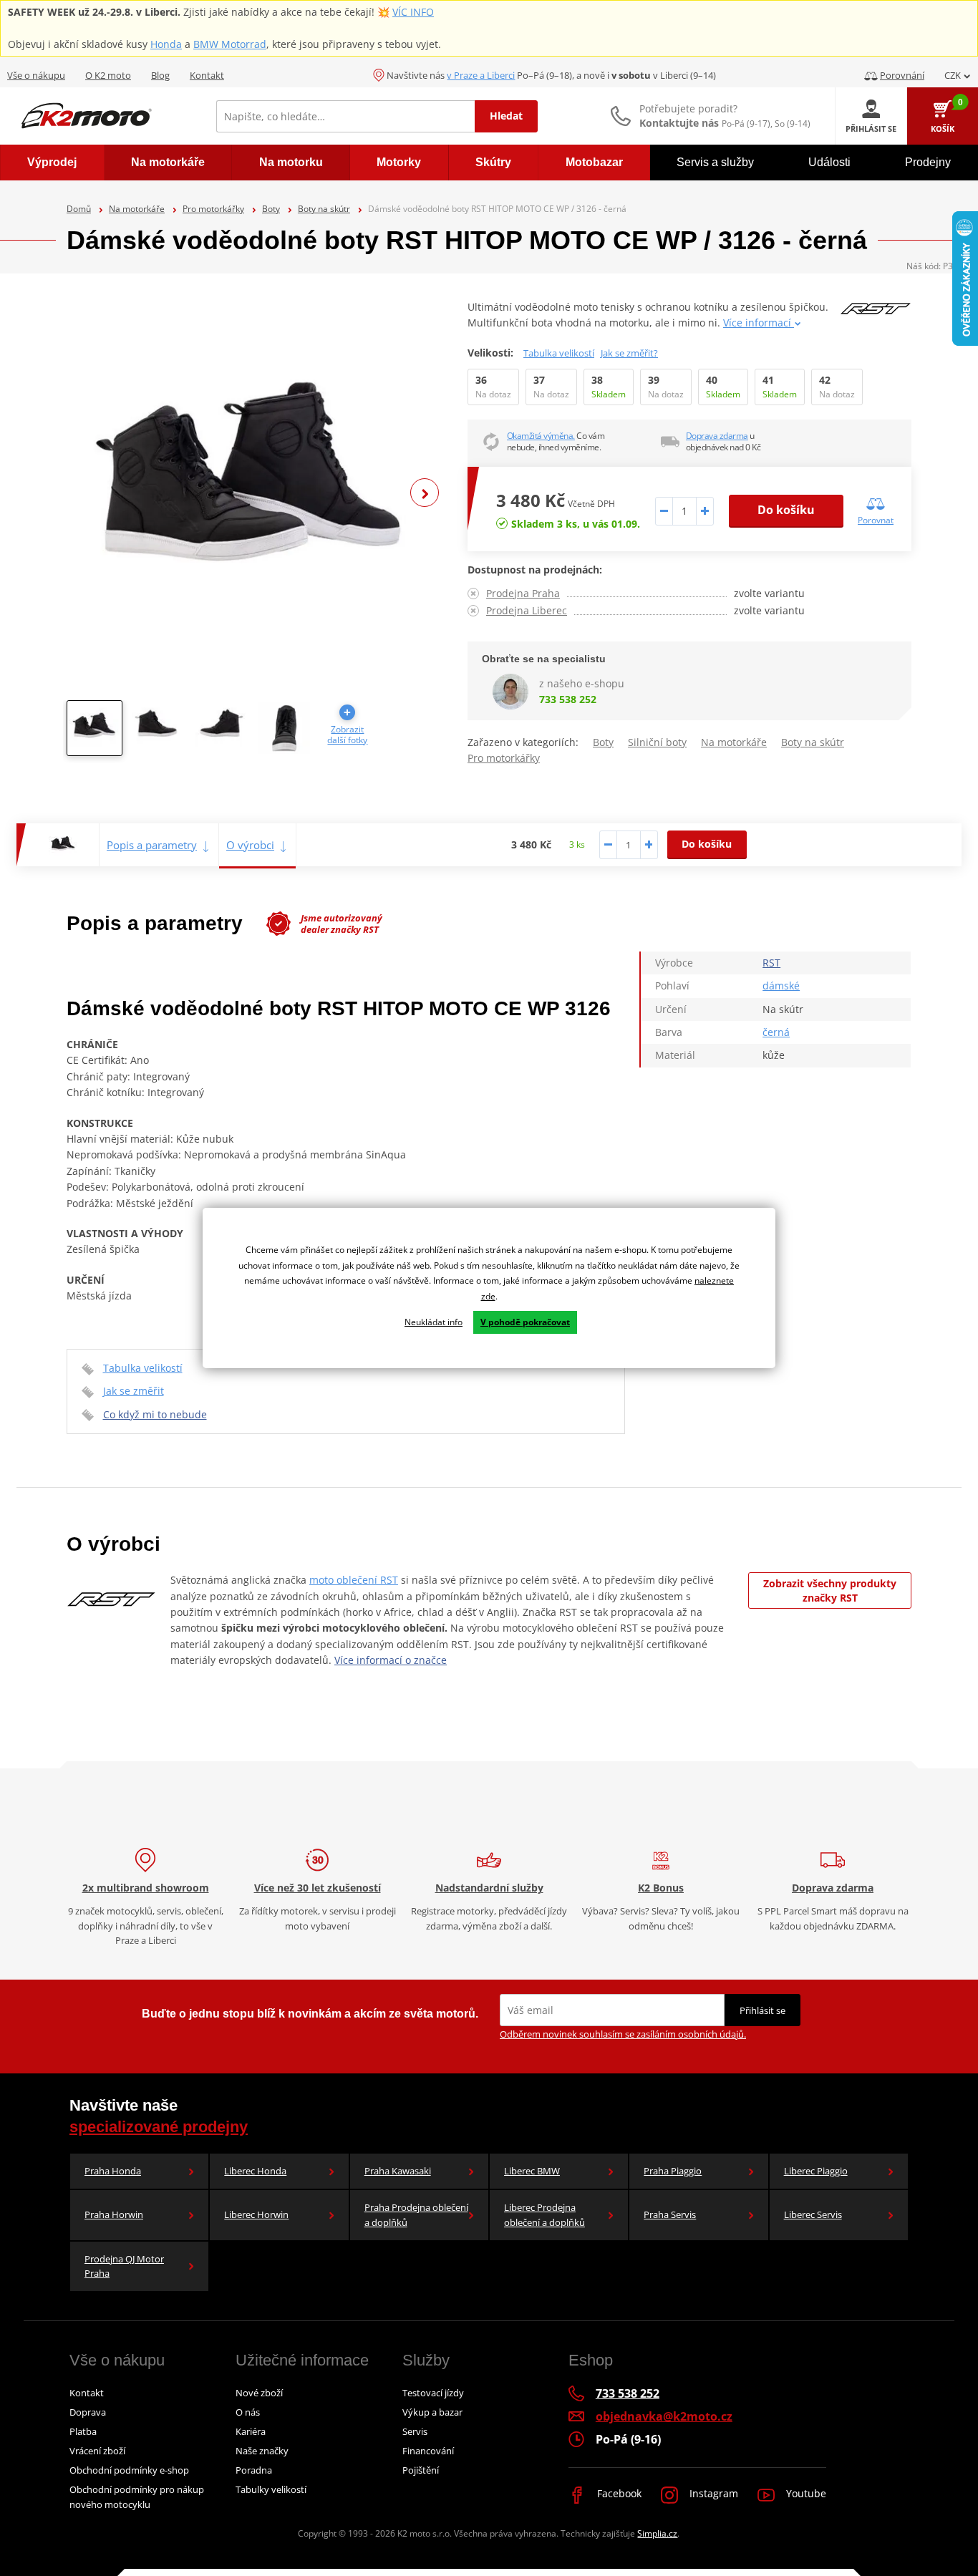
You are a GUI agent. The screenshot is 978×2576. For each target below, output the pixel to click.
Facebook (618, 2493)
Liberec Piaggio (816, 2171)
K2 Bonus (661, 1888)
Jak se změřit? (629, 353)
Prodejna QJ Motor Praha (124, 2266)
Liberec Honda (255, 2171)
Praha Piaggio (673, 2171)
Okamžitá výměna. (541, 436)
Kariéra (251, 2431)
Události (829, 162)
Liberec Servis (813, 2214)
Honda (166, 44)
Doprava (88, 2412)
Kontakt (207, 75)
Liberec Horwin (256, 2214)
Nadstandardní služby (489, 1888)
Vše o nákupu (36, 75)
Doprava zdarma (717, 436)
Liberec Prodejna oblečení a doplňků (544, 2215)
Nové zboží (259, 2393)
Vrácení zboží (97, 2451)
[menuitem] (52, 163)
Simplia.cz (657, 2533)
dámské (781, 986)
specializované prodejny (159, 2127)
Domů (79, 209)
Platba (83, 2431)
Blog (160, 75)
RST (771, 963)
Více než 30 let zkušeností (318, 1888)
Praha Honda (113, 2171)
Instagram (712, 2493)
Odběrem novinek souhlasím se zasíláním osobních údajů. (623, 2034)
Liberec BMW (532, 2171)
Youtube (805, 2493)
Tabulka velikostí (559, 353)
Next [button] (425, 493)
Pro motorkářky (213, 209)
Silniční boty (657, 742)
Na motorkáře (137, 209)
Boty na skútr (324, 209)
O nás (248, 2412)
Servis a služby (715, 162)
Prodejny (928, 162)
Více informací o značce (391, 1660)
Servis (415, 2431)
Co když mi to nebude (155, 1414)
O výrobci (250, 845)
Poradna (254, 2470)
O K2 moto (108, 75)
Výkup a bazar (432, 2412)
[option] (253, 493)
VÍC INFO (413, 12)
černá (776, 1032)
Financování (428, 2451)
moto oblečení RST (354, 1580)
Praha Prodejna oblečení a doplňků (416, 2215)
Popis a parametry (152, 845)
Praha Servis (670, 2214)
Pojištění (421, 2470)
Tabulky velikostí (271, 2489)
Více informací (759, 323)
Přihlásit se (762, 2010)
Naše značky (262, 2451)
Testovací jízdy (433, 2393)
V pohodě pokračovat (525, 1322)
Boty (271, 209)
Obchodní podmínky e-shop (129, 2470)
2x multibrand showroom (146, 1888)
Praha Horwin (114, 2214)
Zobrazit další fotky (347, 735)
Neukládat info (434, 1322)
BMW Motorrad (230, 44)
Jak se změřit (134, 1391)
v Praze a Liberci (481, 75)
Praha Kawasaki (398, 2171)
